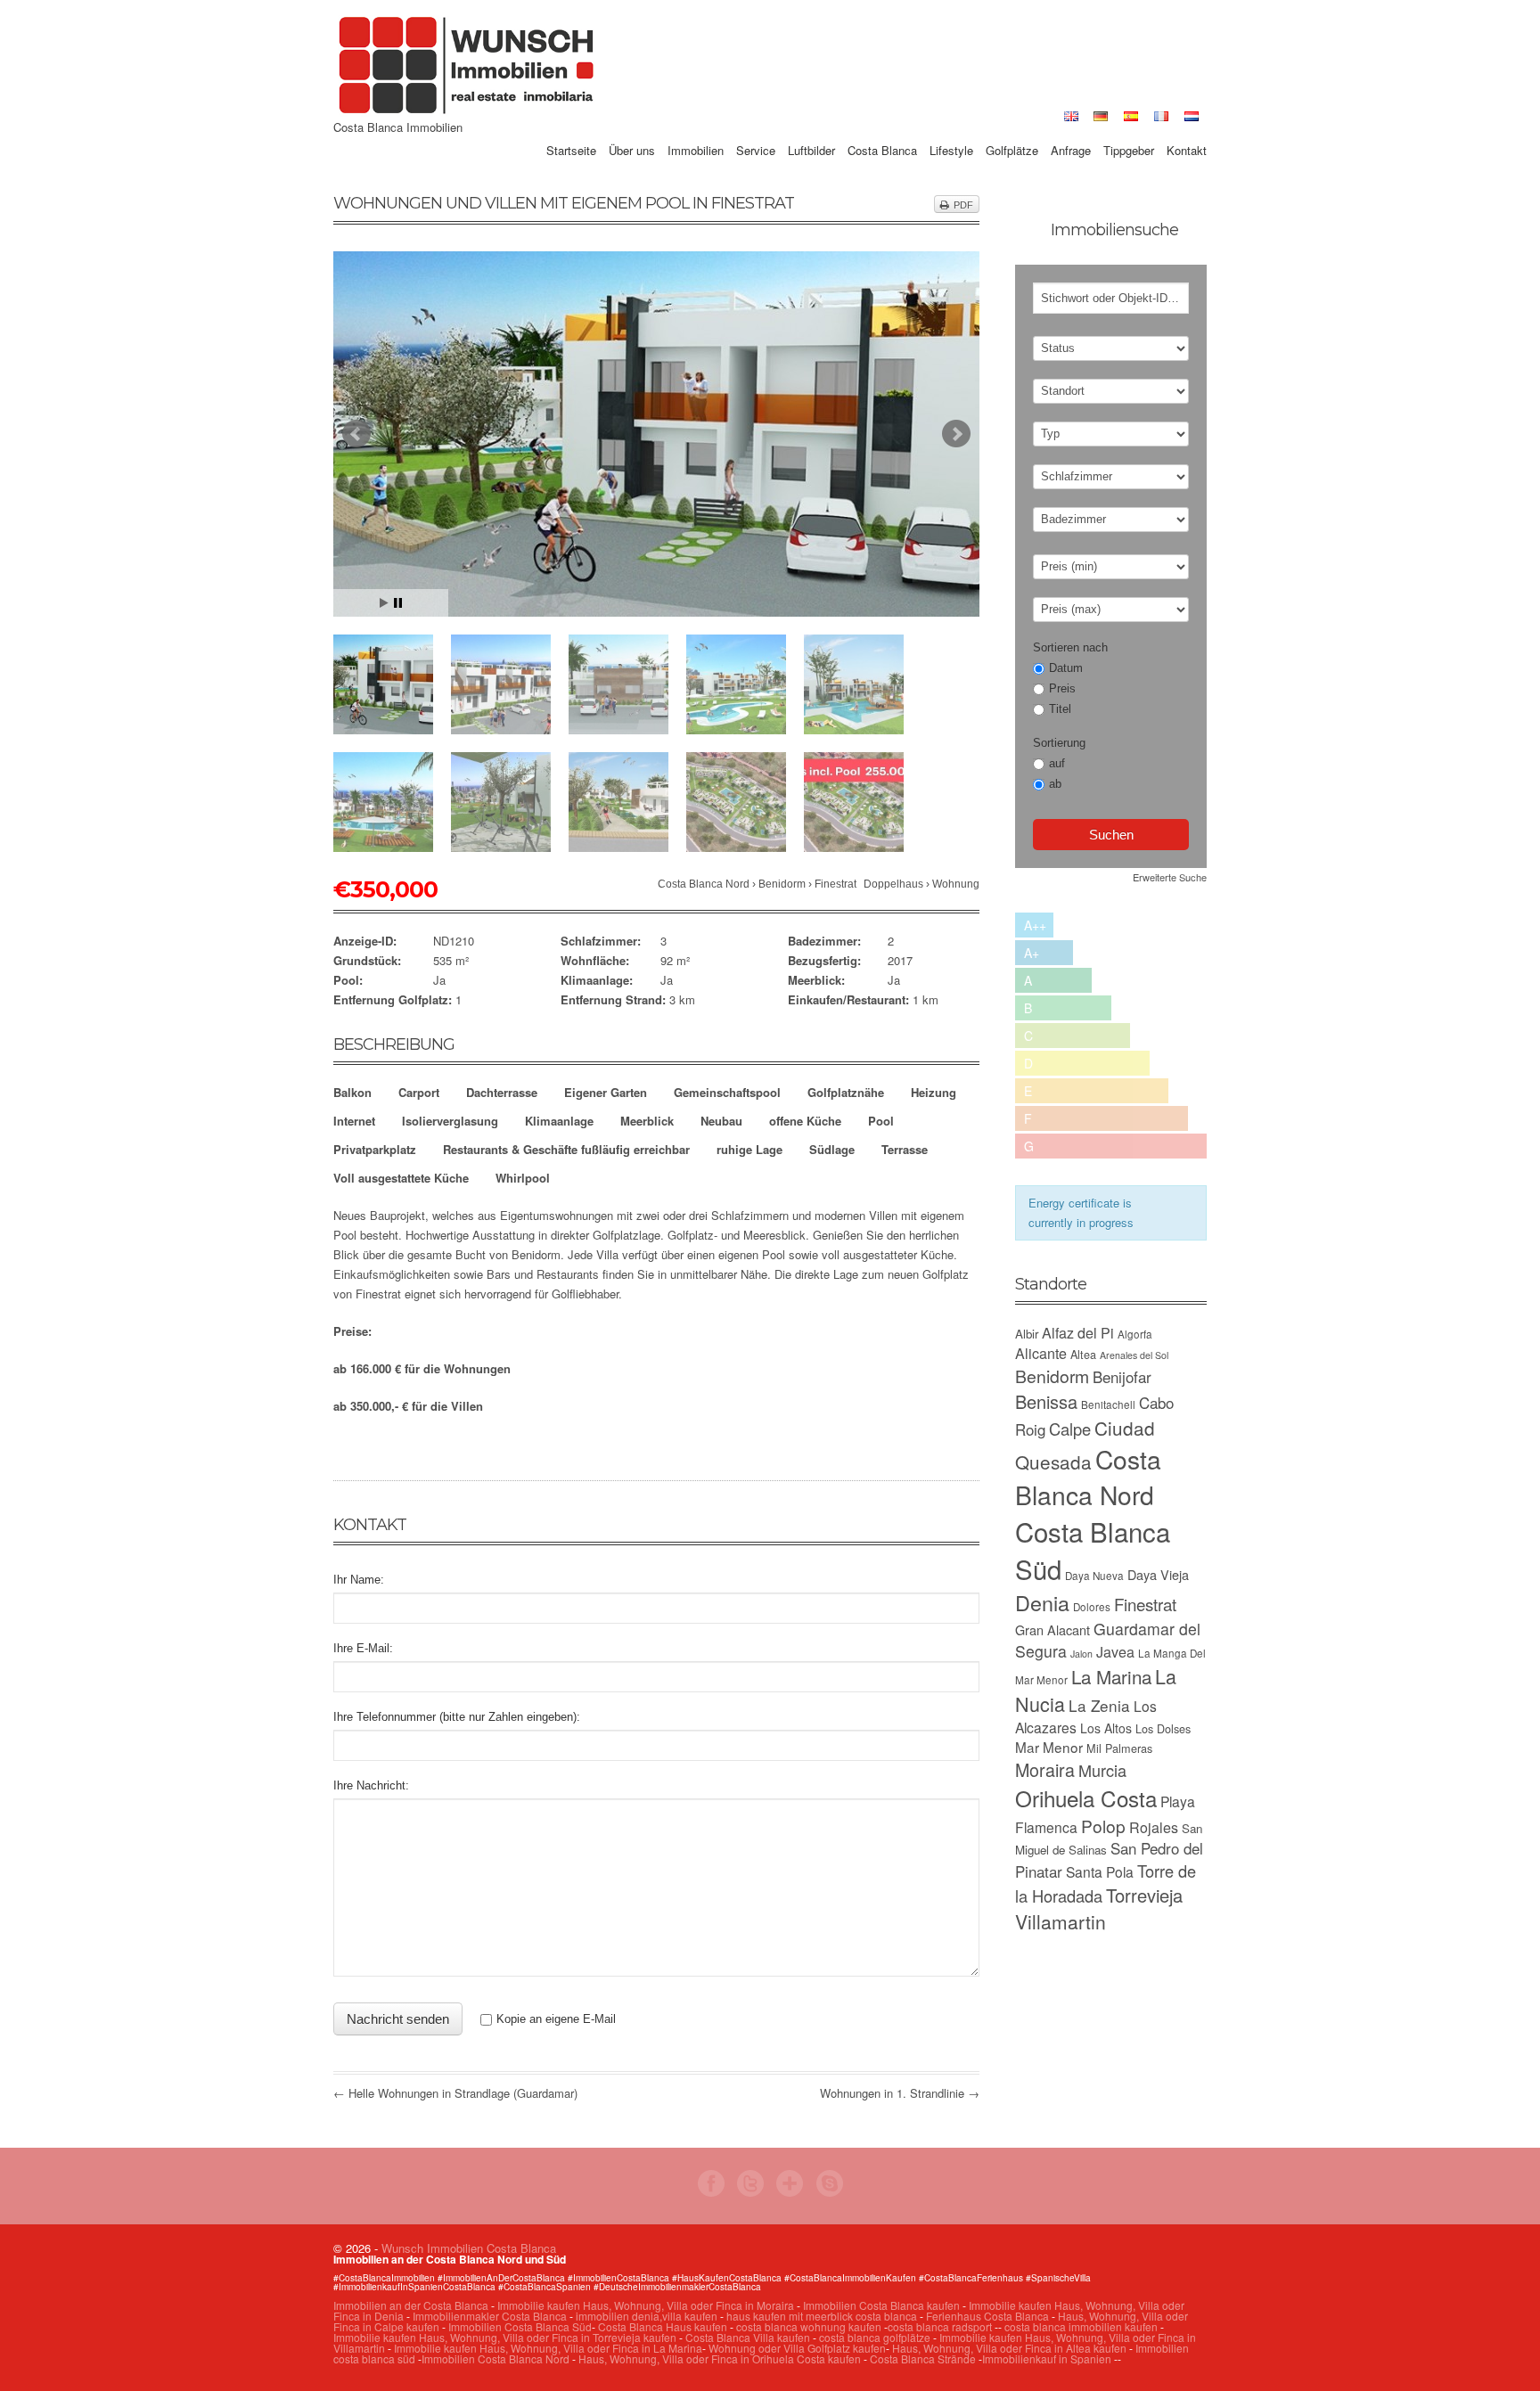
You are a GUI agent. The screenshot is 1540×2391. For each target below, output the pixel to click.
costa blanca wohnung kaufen (809, 2326)
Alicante (1041, 1353)
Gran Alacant (1053, 1629)
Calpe (1070, 1429)
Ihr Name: (359, 1580)
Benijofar (1122, 1377)
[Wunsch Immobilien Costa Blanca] (467, 112)
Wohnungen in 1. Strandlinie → (900, 2093)
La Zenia (1099, 1705)
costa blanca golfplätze (875, 2337)
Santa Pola (1100, 1871)
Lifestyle (951, 131)
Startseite (571, 131)
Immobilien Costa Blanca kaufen (881, 2305)
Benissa (1046, 1401)
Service (756, 131)
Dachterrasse (502, 1092)
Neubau (721, 1121)
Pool (881, 1121)
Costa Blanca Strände (923, 2358)
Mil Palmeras (1119, 1748)
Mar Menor (1049, 1747)
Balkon (352, 1092)
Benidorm (782, 884)
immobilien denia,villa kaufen (647, 2316)
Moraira (1045, 1769)
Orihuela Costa (1086, 1798)
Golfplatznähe (846, 1092)
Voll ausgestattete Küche (401, 1178)
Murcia (1102, 1770)
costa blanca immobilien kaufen (1081, 2326)
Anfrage (1071, 131)
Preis (1062, 688)
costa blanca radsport (940, 2326)
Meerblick (647, 1121)
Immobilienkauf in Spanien (1047, 2358)
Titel (1060, 709)
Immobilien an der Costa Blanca (411, 2305)
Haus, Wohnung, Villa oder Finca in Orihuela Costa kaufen (720, 2358)
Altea (1083, 1354)
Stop (398, 603)
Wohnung (956, 884)
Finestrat (836, 884)
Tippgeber (1129, 131)
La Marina (1111, 1676)
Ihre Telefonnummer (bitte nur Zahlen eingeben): (457, 1717)
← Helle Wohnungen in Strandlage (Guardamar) (455, 2093)
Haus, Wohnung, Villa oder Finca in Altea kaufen (1009, 2348)
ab (1055, 784)
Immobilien (696, 131)
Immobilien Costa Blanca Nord (496, 2358)
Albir (1027, 1334)
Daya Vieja (1158, 1574)
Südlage (832, 1149)
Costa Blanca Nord (704, 884)
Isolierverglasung (450, 1121)
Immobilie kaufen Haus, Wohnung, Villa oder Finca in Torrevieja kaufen (505, 2337)
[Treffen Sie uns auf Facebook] (711, 2192)
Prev (356, 434)
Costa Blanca (882, 131)
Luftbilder (811, 131)
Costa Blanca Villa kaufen (748, 2337)
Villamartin (1061, 1921)
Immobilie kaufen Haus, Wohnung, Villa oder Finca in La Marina (548, 2348)
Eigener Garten (606, 1092)
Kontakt (1187, 131)
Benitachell (1108, 1404)
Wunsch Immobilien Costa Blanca (469, 2248)
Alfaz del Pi (1078, 1333)
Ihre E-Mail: (363, 1648)
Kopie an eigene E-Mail (556, 2019)
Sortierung (1059, 743)
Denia (1042, 1602)
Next (956, 434)
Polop (1103, 1826)
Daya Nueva (1094, 1576)
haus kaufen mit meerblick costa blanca (822, 2316)
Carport (419, 1092)
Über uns (632, 131)
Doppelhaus (893, 884)
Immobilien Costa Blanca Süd (520, 2326)
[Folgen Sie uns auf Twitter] (750, 2192)
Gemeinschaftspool (727, 1092)
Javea (1115, 1652)
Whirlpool (523, 1178)
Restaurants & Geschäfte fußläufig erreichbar (566, 1149)
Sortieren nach (1070, 647)
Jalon (1081, 1654)
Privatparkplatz (375, 1149)
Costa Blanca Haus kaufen (663, 2326)
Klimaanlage (559, 1121)
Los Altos (1106, 1728)
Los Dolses (1163, 1728)
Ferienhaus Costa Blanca (987, 2316)
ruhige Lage (750, 1149)
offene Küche (805, 1121)
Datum (1066, 668)
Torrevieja (1144, 1895)
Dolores (1092, 1607)
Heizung (934, 1092)
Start (384, 603)
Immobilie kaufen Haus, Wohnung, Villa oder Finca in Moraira (646, 2305)
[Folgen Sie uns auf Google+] (790, 2192)
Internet (354, 1121)
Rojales (1154, 1827)
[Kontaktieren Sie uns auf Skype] (829, 2192)
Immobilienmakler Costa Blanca (490, 2316)
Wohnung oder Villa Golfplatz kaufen (797, 2348)
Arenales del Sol (1134, 1355)
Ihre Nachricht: (371, 1785)
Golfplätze (1012, 131)
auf (1057, 763)
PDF (963, 205)
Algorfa (1135, 1334)
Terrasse (905, 1149)
